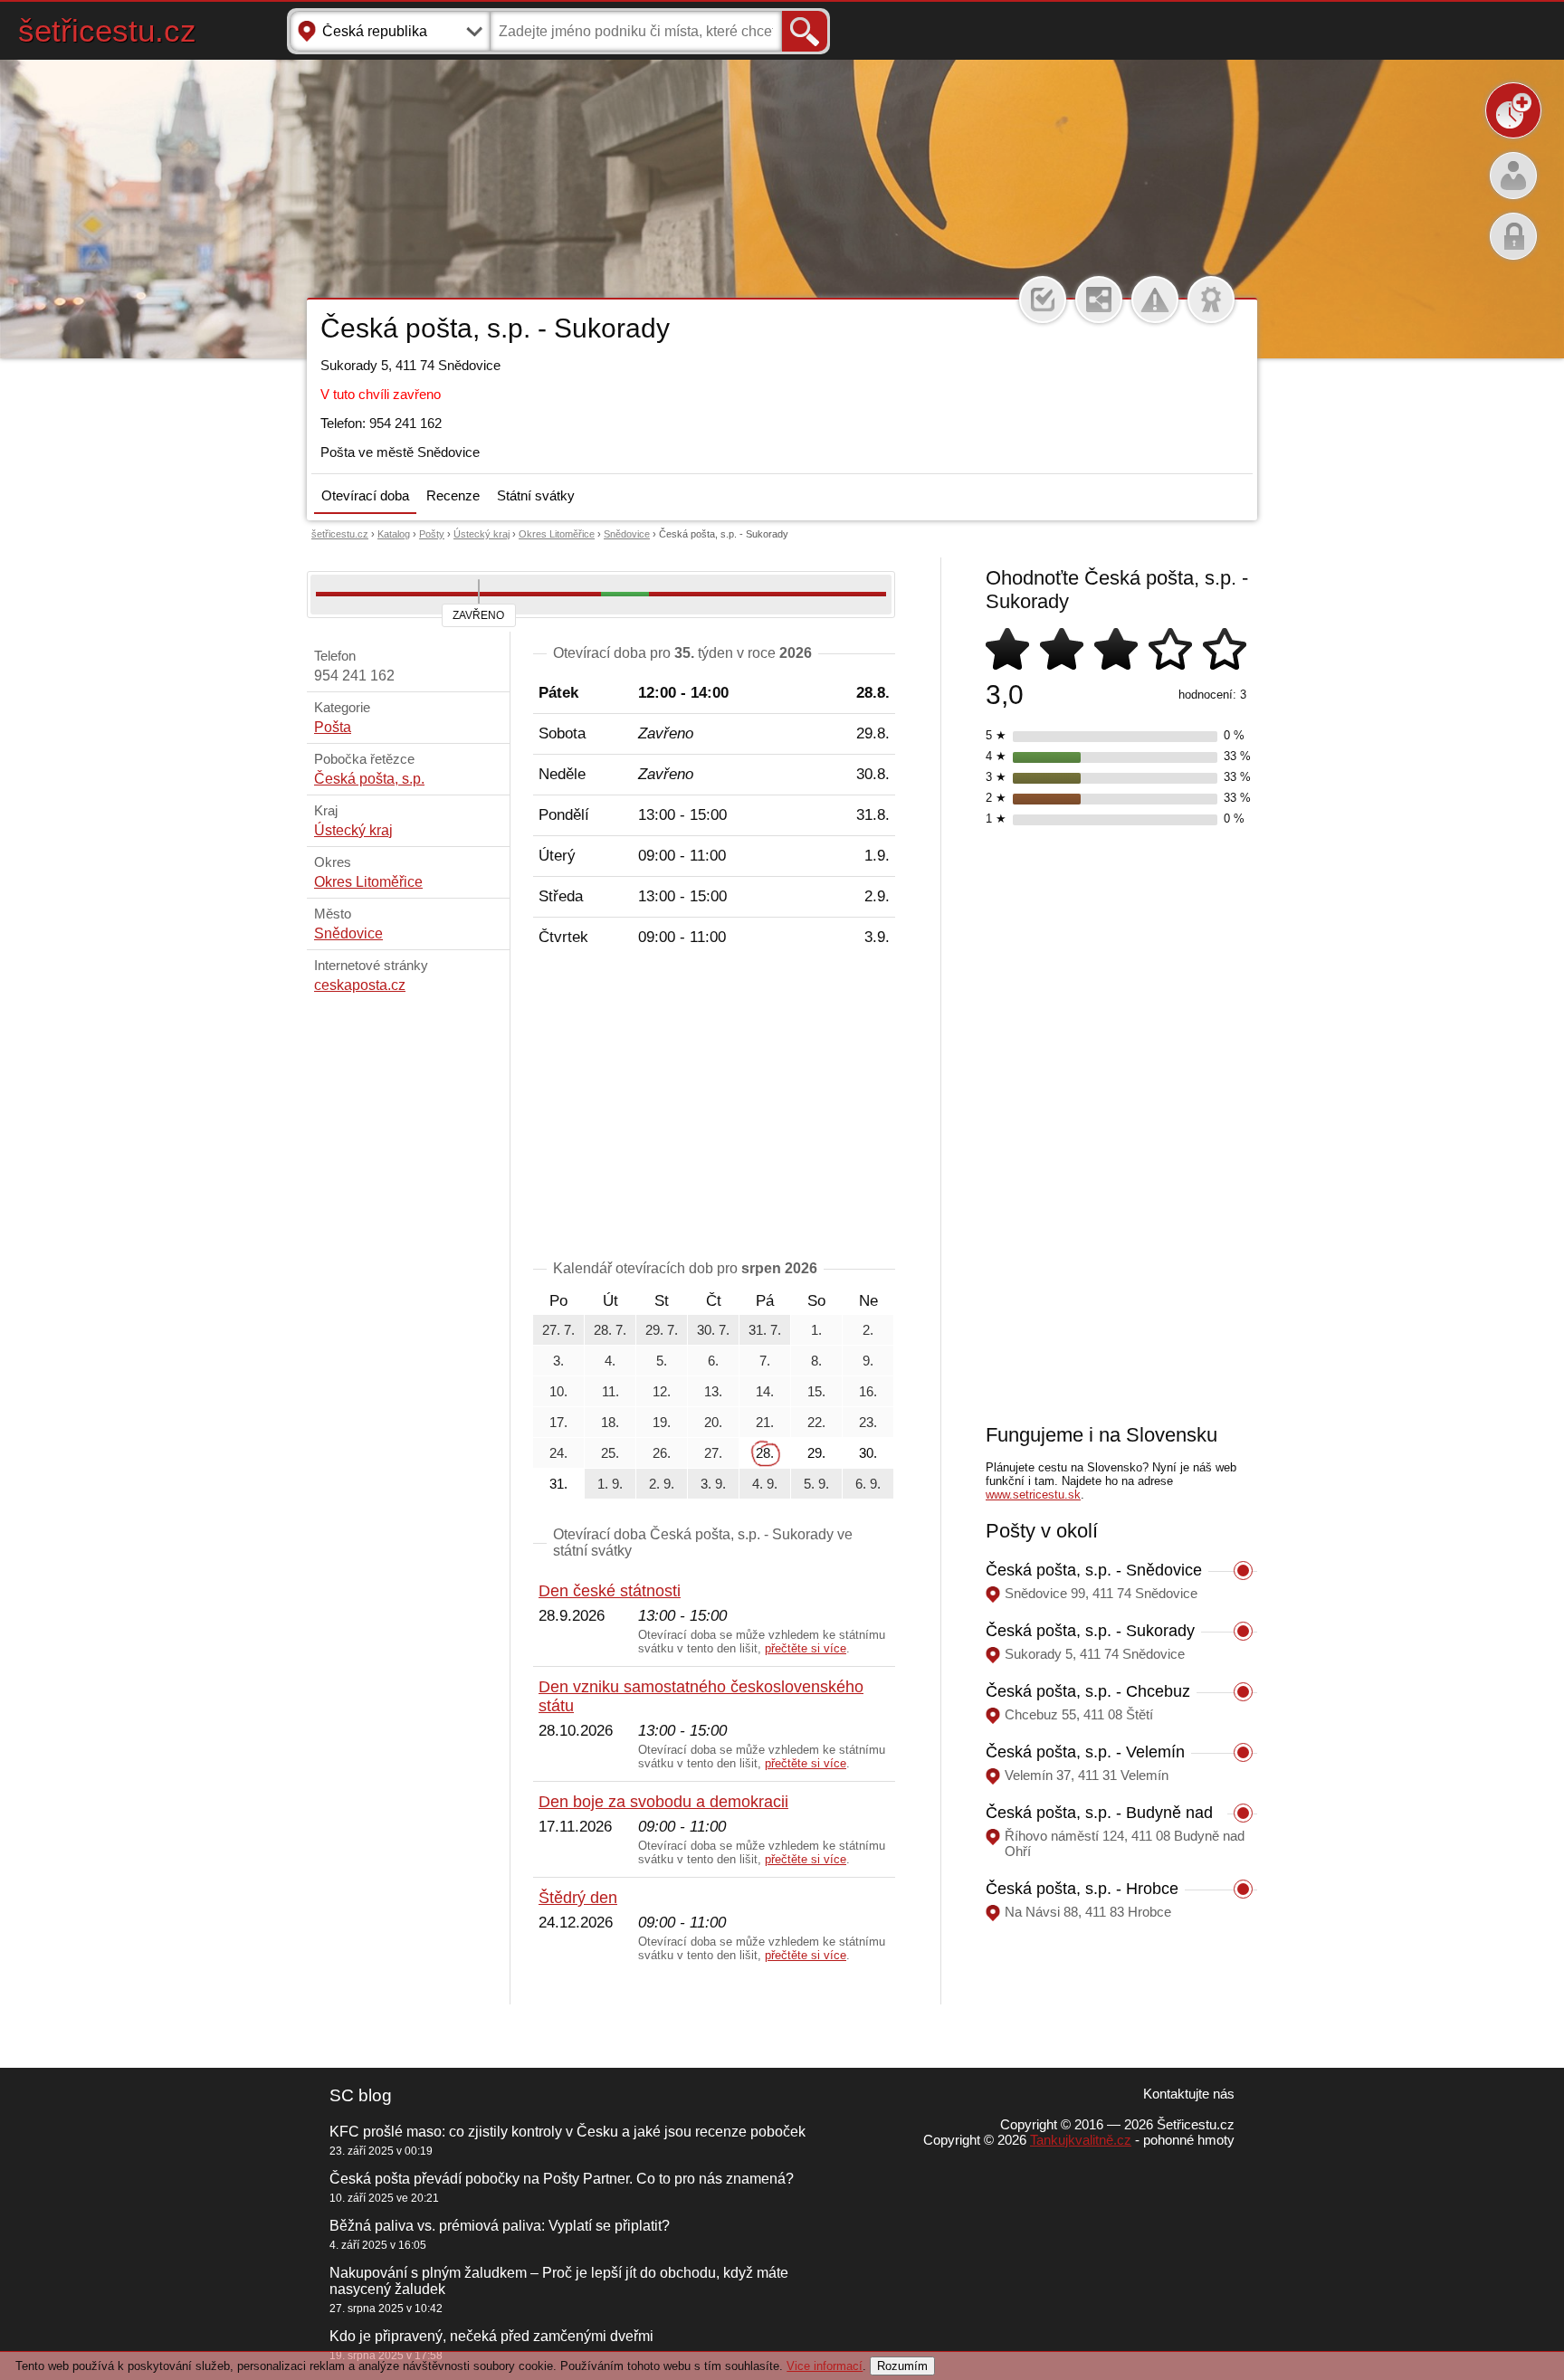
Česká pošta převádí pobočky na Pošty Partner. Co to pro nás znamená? (562, 2179)
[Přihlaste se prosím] (1043, 300)
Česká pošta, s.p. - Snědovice (1094, 1570)
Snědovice (627, 534)
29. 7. (662, 1330)
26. (662, 1453)
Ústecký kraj (482, 534)
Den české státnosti (610, 1591)
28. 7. (610, 1330)
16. (868, 1391)
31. (558, 1484)
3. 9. (713, 1484)
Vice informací (825, 2366)
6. (713, 1361)
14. (765, 1391)
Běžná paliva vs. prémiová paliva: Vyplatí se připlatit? (500, 2226)
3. (558, 1361)
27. (713, 1453)
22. (816, 1422)
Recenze (453, 495)
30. (868, 1453)
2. (868, 1330)
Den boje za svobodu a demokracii (663, 1802)
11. (610, 1391)
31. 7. (765, 1330)
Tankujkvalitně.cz (1081, 2140)
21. (765, 1422)
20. (713, 1422)
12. (662, 1391)
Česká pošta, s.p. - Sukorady (1090, 1631)
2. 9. (662, 1484)
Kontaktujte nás (1189, 2094)
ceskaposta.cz (360, 985)
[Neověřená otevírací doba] (1211, 300)
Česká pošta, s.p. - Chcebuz (1088, 1691)
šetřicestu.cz (107, 30)
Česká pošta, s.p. (369, 779)
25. (610, 1453)
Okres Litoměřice (557, 534)
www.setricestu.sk (1033, 1495)
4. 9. (765, 1484)
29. (816, 1453)
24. (558, 1453)
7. (765, 1361)
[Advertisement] (714, 1107)
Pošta (333, 727)
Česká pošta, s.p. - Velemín (1085, 1752)
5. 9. (816, 1484)
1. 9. (610, 1484)
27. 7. (558, 1330)
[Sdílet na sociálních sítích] (1099, 300)
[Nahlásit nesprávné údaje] (1155, 300)
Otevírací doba (365, 495)
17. (558, 1422)
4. (610, 1361)
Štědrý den (578, 1898)
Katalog (394, 534)
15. (816, 1391)
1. (816, 1330)
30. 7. (713, 1330)
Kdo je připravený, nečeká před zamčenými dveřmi (491, 2336)
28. (765, 1453)
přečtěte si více (806, 1648)
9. (868, 1361)
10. (558, 1391)
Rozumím (902, 2366)
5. (662, 1361)
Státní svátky (536, 495)
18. (610, 1422)
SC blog (361, 2095)
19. (662, 1422)
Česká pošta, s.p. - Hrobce (1082, 1889)
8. (816, 1361)
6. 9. (868, 1484)
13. (713, 1391)
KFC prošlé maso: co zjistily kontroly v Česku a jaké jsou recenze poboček (567, 2132)
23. (868, 1422)
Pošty (432, 534)
